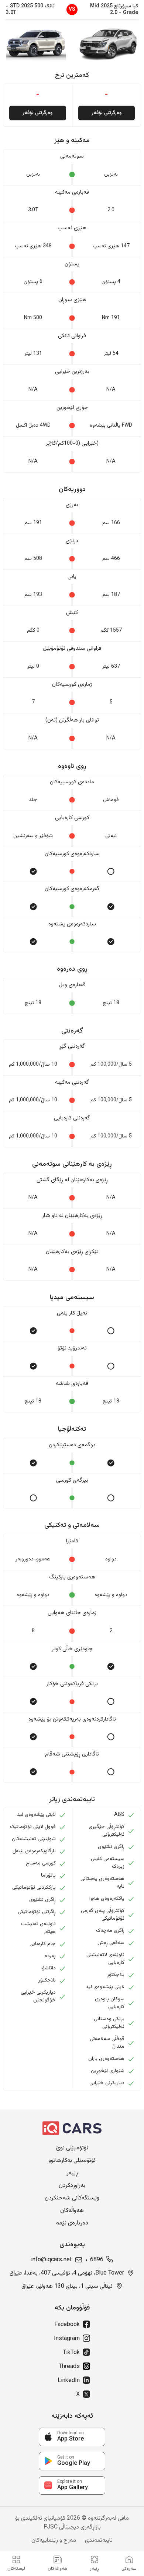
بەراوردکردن (72, 2186)
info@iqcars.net (51, 2260)
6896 (97, 2260)
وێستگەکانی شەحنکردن (72, 2198)
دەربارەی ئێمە (72, 2223)
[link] (72, 2437)
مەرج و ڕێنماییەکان (54, 2541)
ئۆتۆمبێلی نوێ (72, 2148)
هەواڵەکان (72, 2211)
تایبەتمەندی (99, 2541)
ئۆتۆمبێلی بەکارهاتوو (72, 2161)
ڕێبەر (72, 2173)
